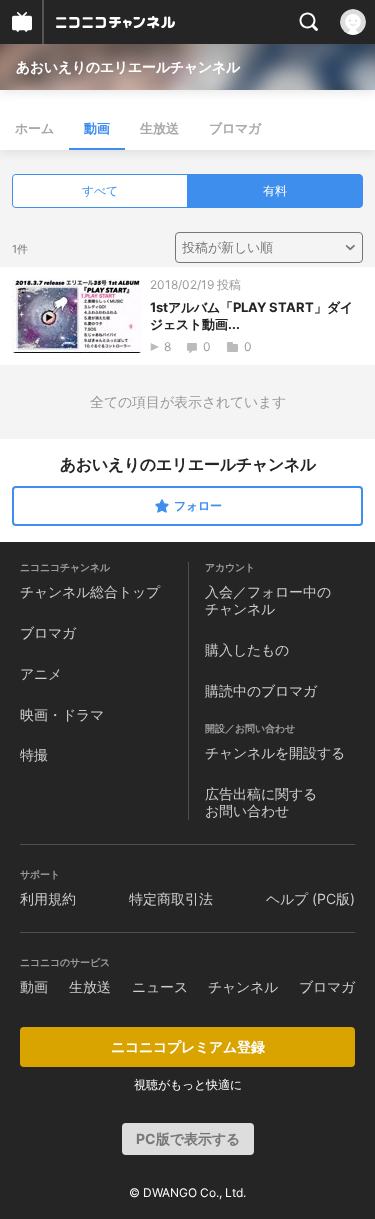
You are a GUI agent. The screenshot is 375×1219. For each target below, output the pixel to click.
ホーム (34, 128)
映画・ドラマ (62, 714)
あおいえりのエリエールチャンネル (128, 66)
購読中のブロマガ (261, 690)
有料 (275, 190)
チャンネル (243, 986)
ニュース (160, 986)
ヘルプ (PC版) (310, 898)
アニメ (41, 673)
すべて (100, 190)
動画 (97, 128)
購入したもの (247, 649)
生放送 (159, 128)
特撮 (34, 754)
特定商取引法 (171, 898)
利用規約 (48, 898)
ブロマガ (235, 128)
